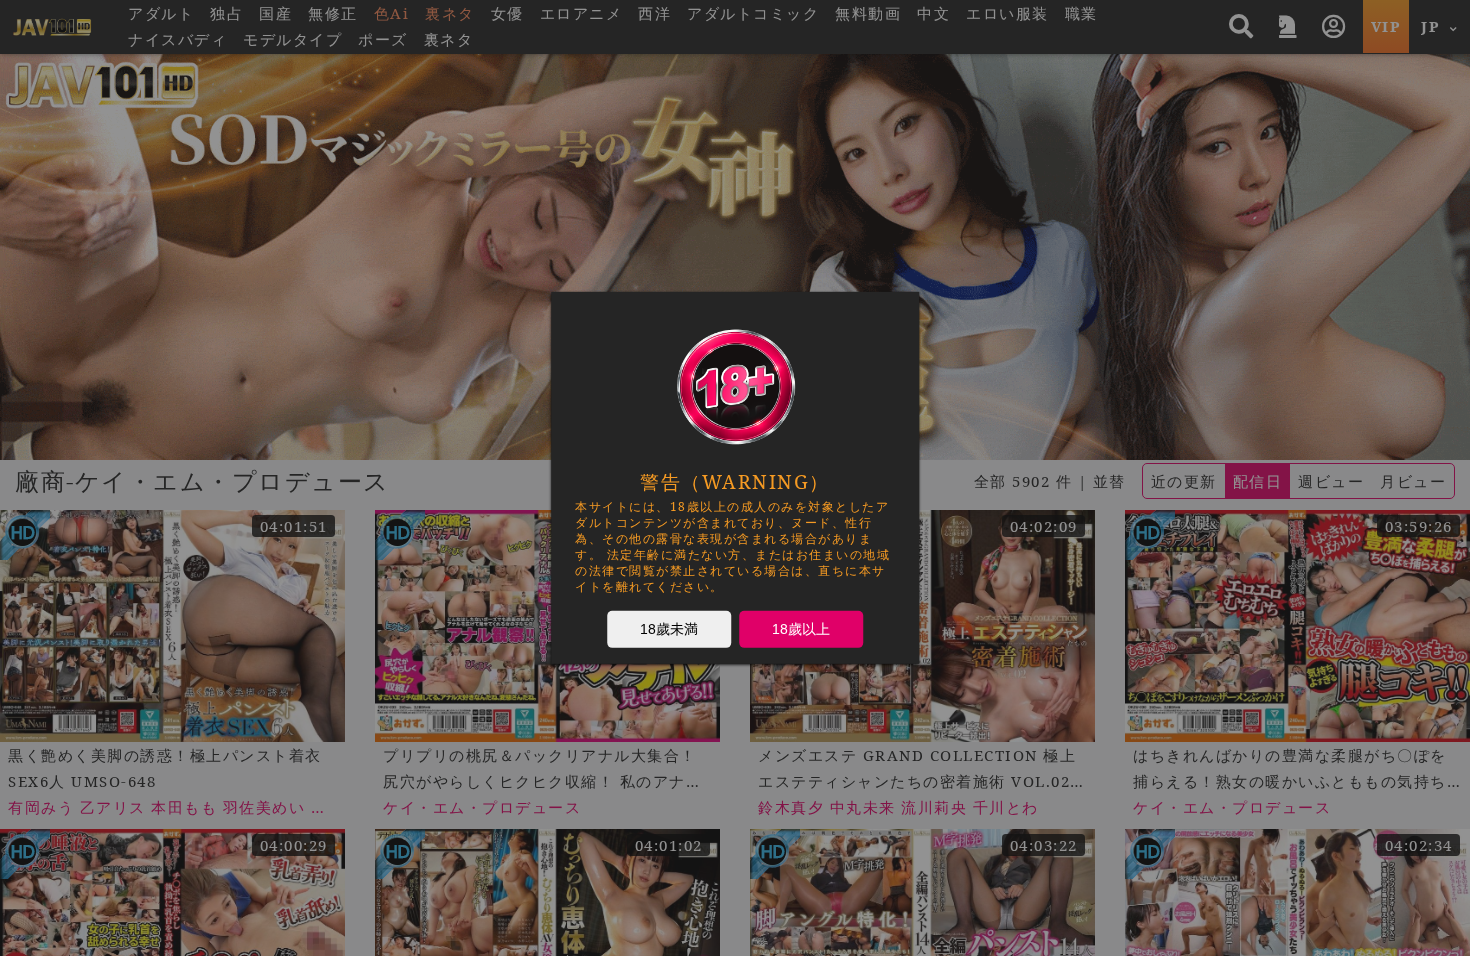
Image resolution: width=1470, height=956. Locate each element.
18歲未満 (669, 629)
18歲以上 (801, 629)
